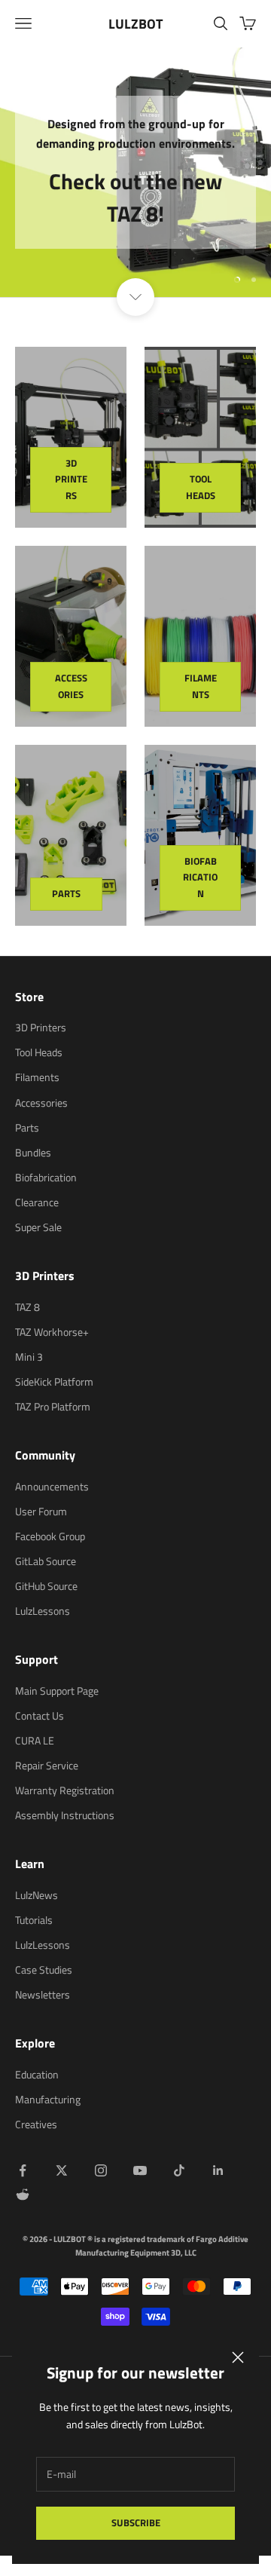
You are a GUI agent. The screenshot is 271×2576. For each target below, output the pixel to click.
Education (37, 2074)
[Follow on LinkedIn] (218, 2170)
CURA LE (35, 1740)
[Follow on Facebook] (23, 2170)
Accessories (71, 686)
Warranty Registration (65, 1790)
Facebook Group (50, 1536)
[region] (135, 172)
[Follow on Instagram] (101, 2170)
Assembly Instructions (65, 1815)
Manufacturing (48, 2099)
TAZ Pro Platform (53, 1406)
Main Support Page (57, 1691)
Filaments (201, 686)
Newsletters (43, 1994)
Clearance (37, 1202)
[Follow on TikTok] (179, 2170)
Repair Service (47, 1765)
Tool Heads (201, 487)
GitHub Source (46, 1586)
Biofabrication (200, 877)
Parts (66, 893)
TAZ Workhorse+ (52, 1332)
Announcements (52, 1486)
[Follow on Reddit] (23, 2195)
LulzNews (37, 1895)
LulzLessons (43, 1611)
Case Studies (44, 1970)
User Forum (41, 1511)
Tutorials (34, 1920)
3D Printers (71, 479)
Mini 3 (29, 1357)
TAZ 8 (27, 1307)
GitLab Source (46, 1561)
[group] (135, 172)
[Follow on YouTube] (140, 2170)
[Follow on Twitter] (62, 2170)
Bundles (33, 1152)
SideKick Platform (54, 1381)
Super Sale (38, 1227)
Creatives (36, 2124)
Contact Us (40, 1715)
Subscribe (136, 2522)
